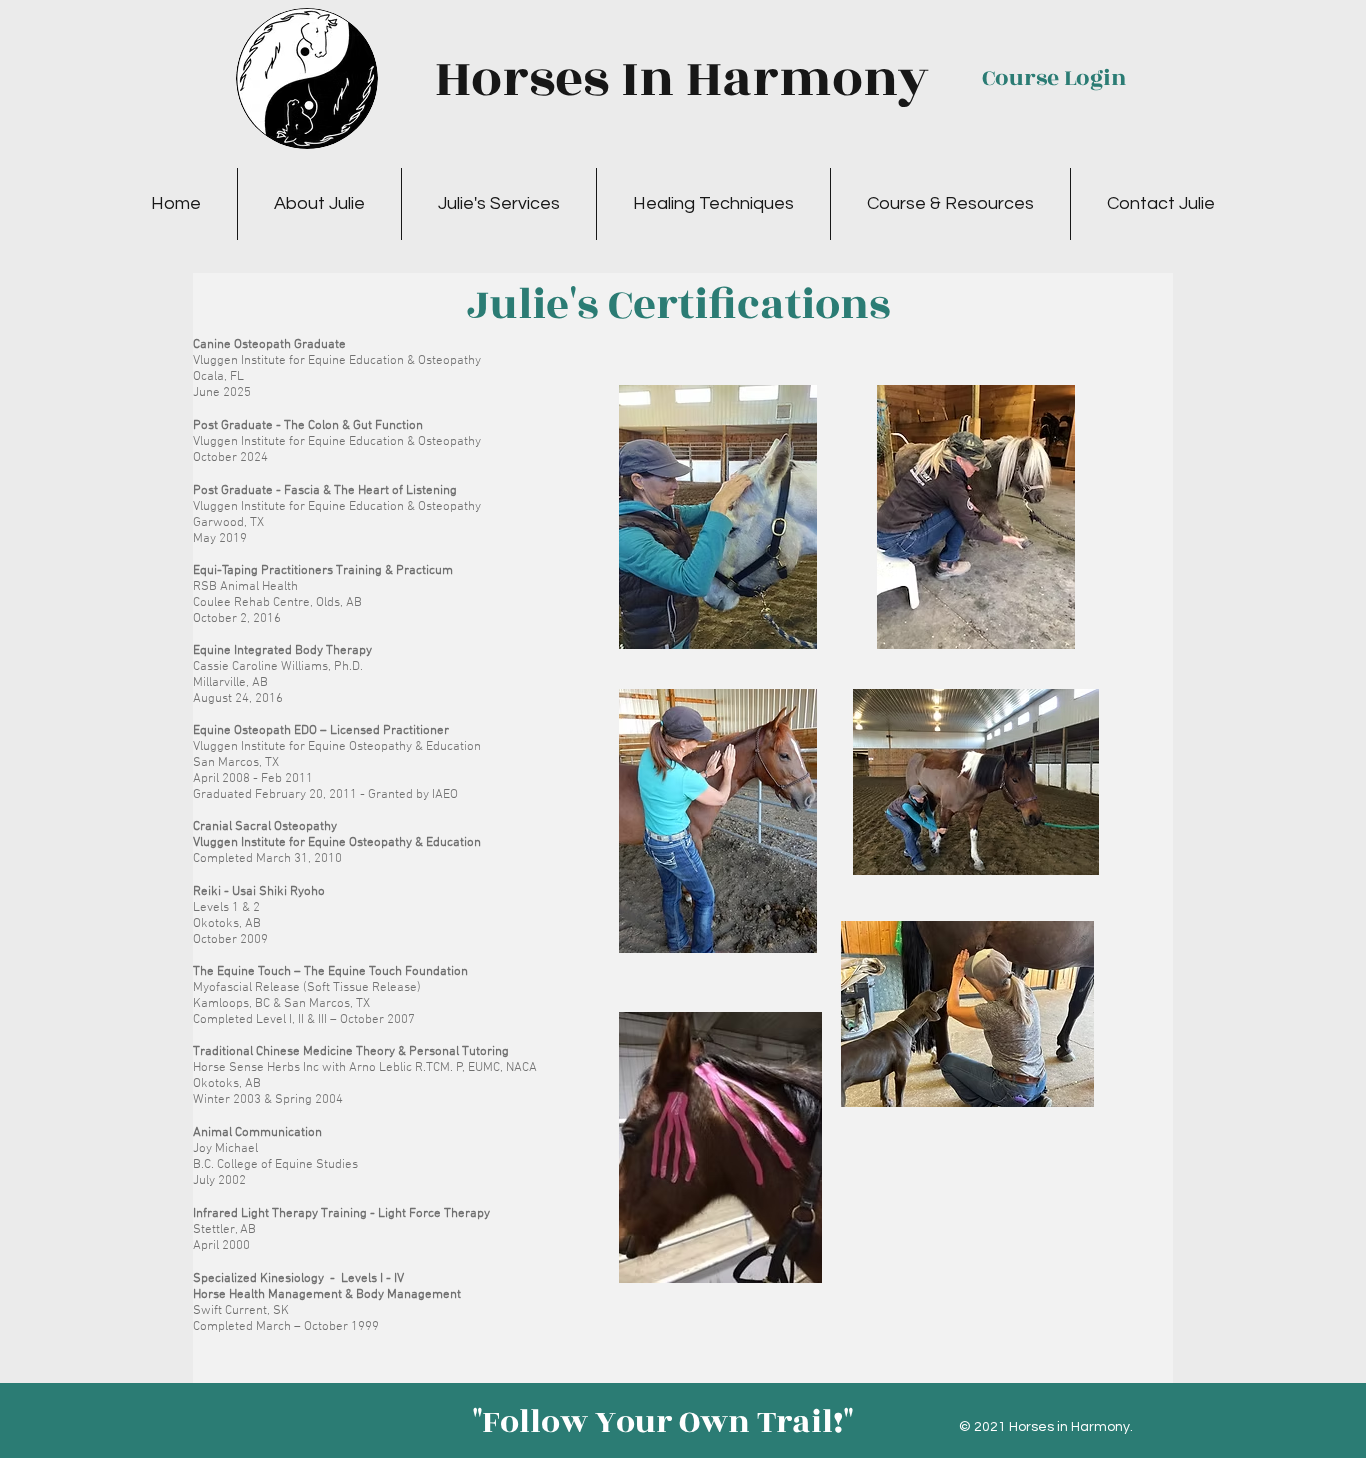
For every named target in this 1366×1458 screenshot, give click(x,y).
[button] (319, 204)
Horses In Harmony (682, 79)
